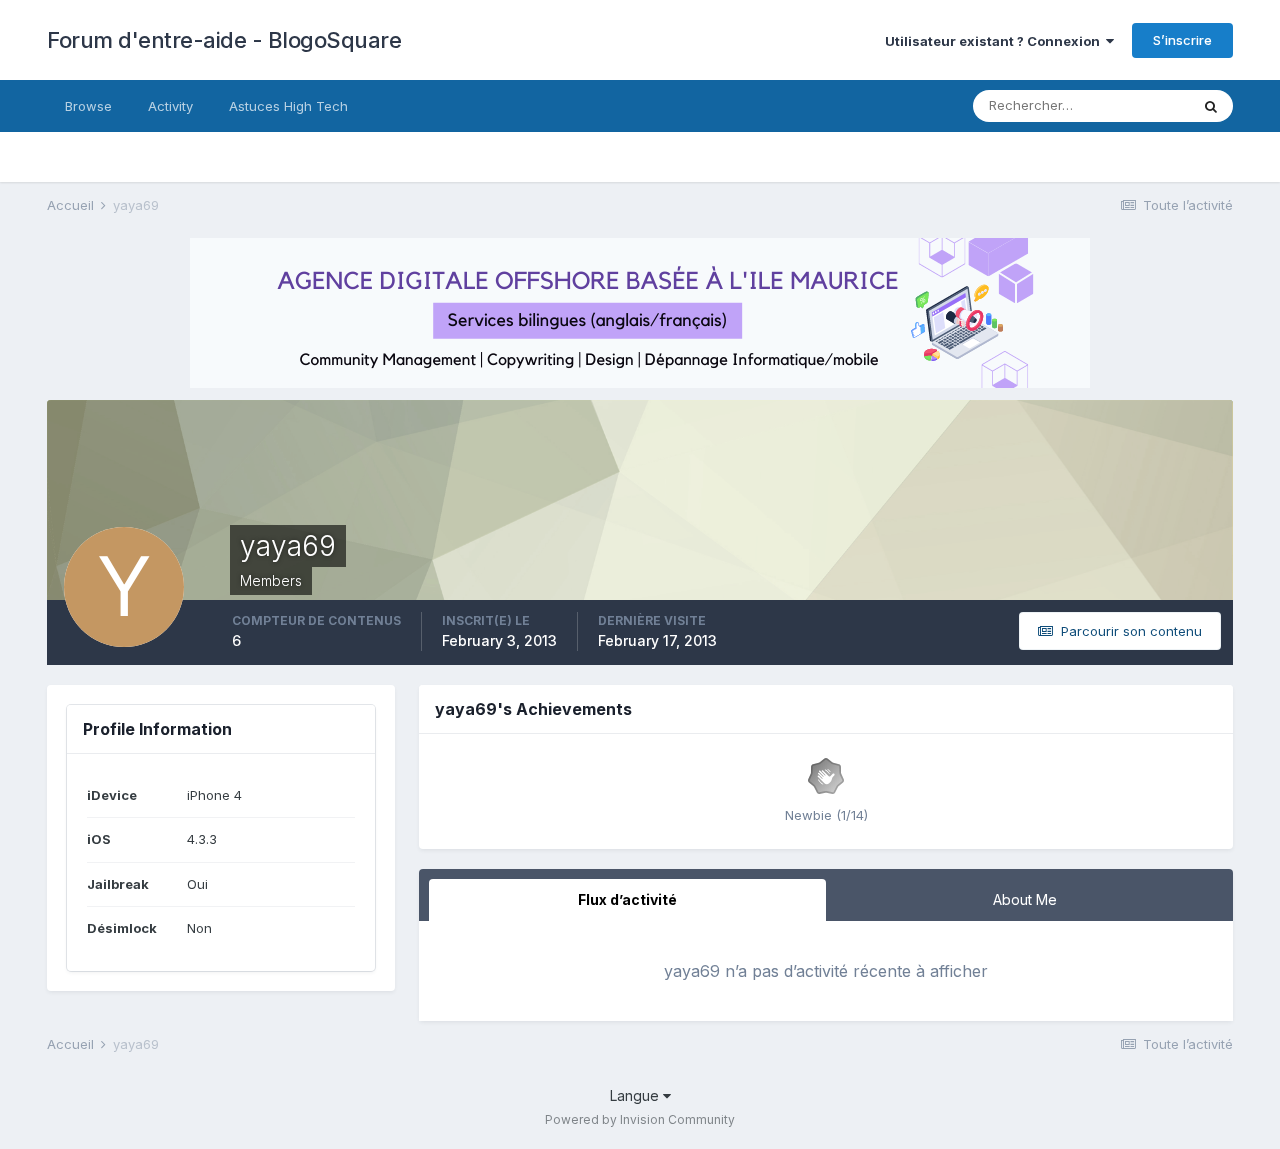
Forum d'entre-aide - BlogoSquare (224, 40)
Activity (170, 106)
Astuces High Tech (288, 106)
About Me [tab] (1025, 899)
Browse (88, 106)
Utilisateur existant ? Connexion (995, 41)
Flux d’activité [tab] (627, 899)
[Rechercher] (1211, 106)
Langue (636, 1095)
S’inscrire (1182, 40)
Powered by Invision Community (640, 1119)
